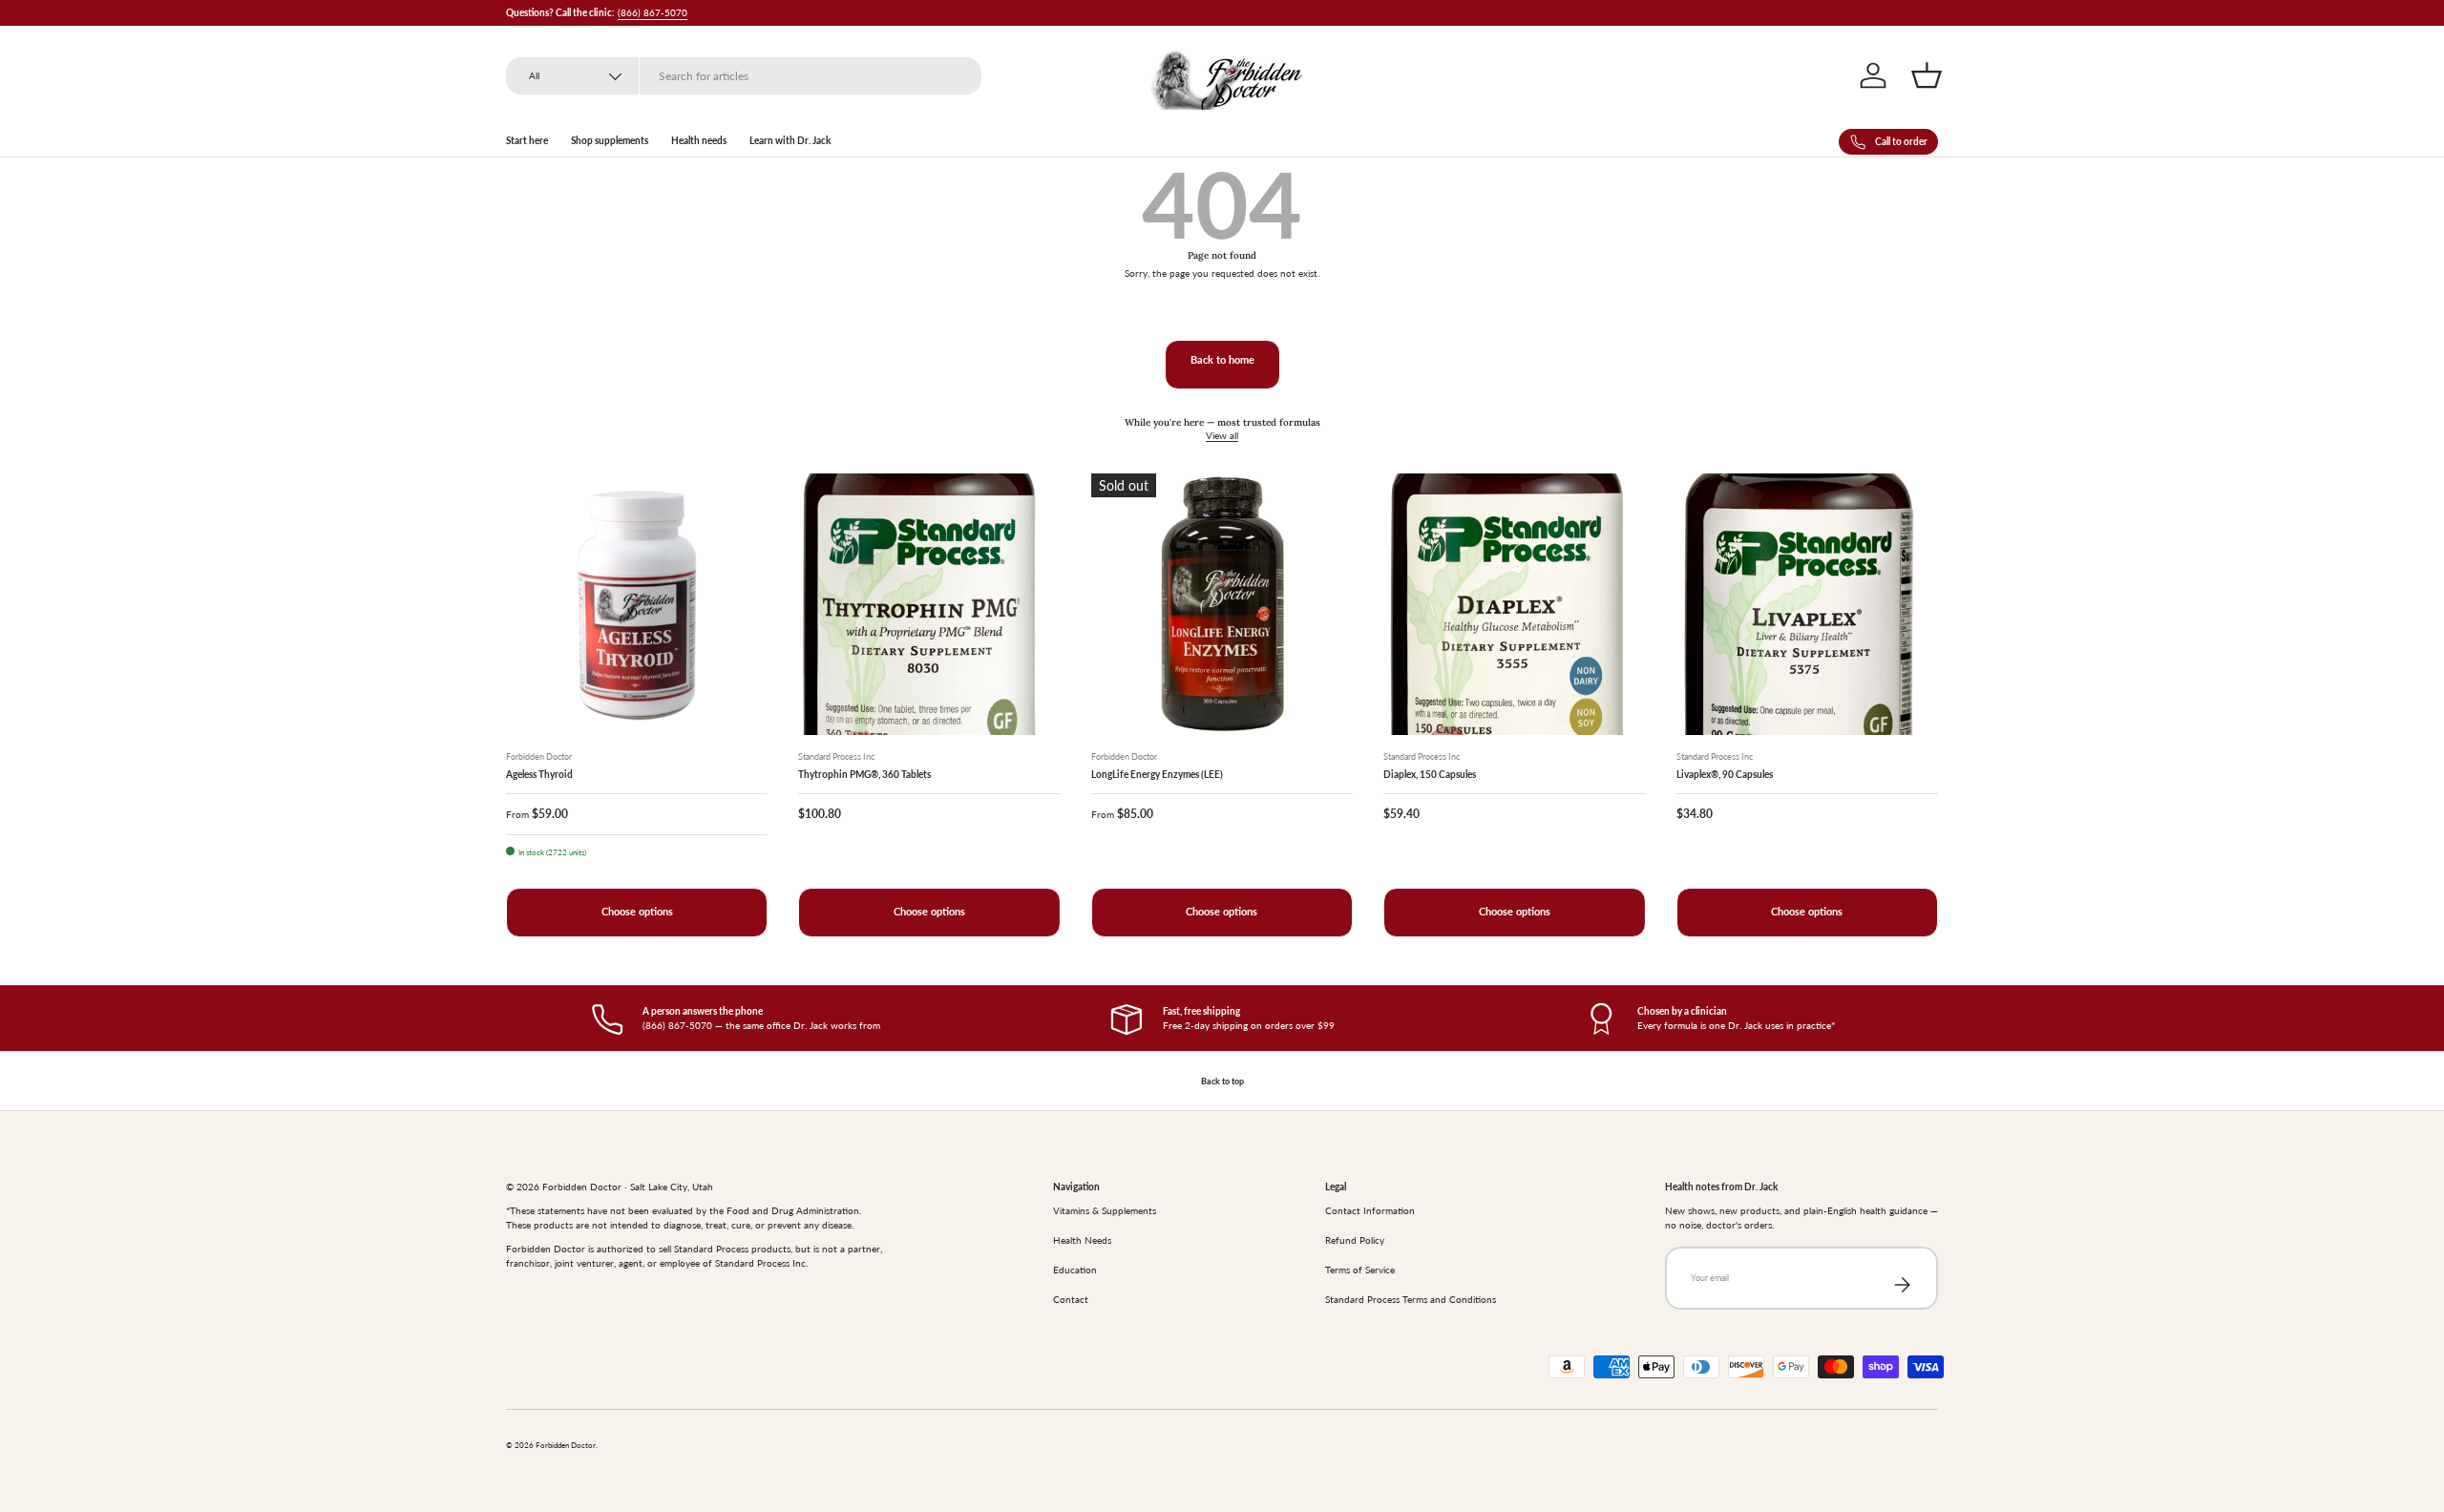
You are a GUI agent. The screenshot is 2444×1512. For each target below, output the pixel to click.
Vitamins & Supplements (1105, 1210)
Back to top (1222, 1081)
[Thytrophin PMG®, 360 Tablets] (929, 604)
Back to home (1222, 360)
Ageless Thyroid (539, 774)
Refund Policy (1355, 1240)
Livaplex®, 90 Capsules (1725, 774)
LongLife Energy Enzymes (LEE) (1157, 774)
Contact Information (1370, 1210)
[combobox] (744, 76)
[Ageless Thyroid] (637, 604)
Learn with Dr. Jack (790, 140)
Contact (1071, 1299)
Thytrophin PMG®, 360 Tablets (864, 774)
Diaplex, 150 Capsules (1430, 774)
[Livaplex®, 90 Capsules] (1807, 604)
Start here (527, 140)
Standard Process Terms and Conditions (1411, 1299)
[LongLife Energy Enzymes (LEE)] (1222, 604)
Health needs (699, 140)
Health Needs (1082, 1240)
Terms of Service (1360, 1270)
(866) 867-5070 (653, 12)
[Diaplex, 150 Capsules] (1514, 604)
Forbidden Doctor (566, 1446)
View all (1222, 435)
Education (1075, 1270)
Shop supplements (610, 140)
